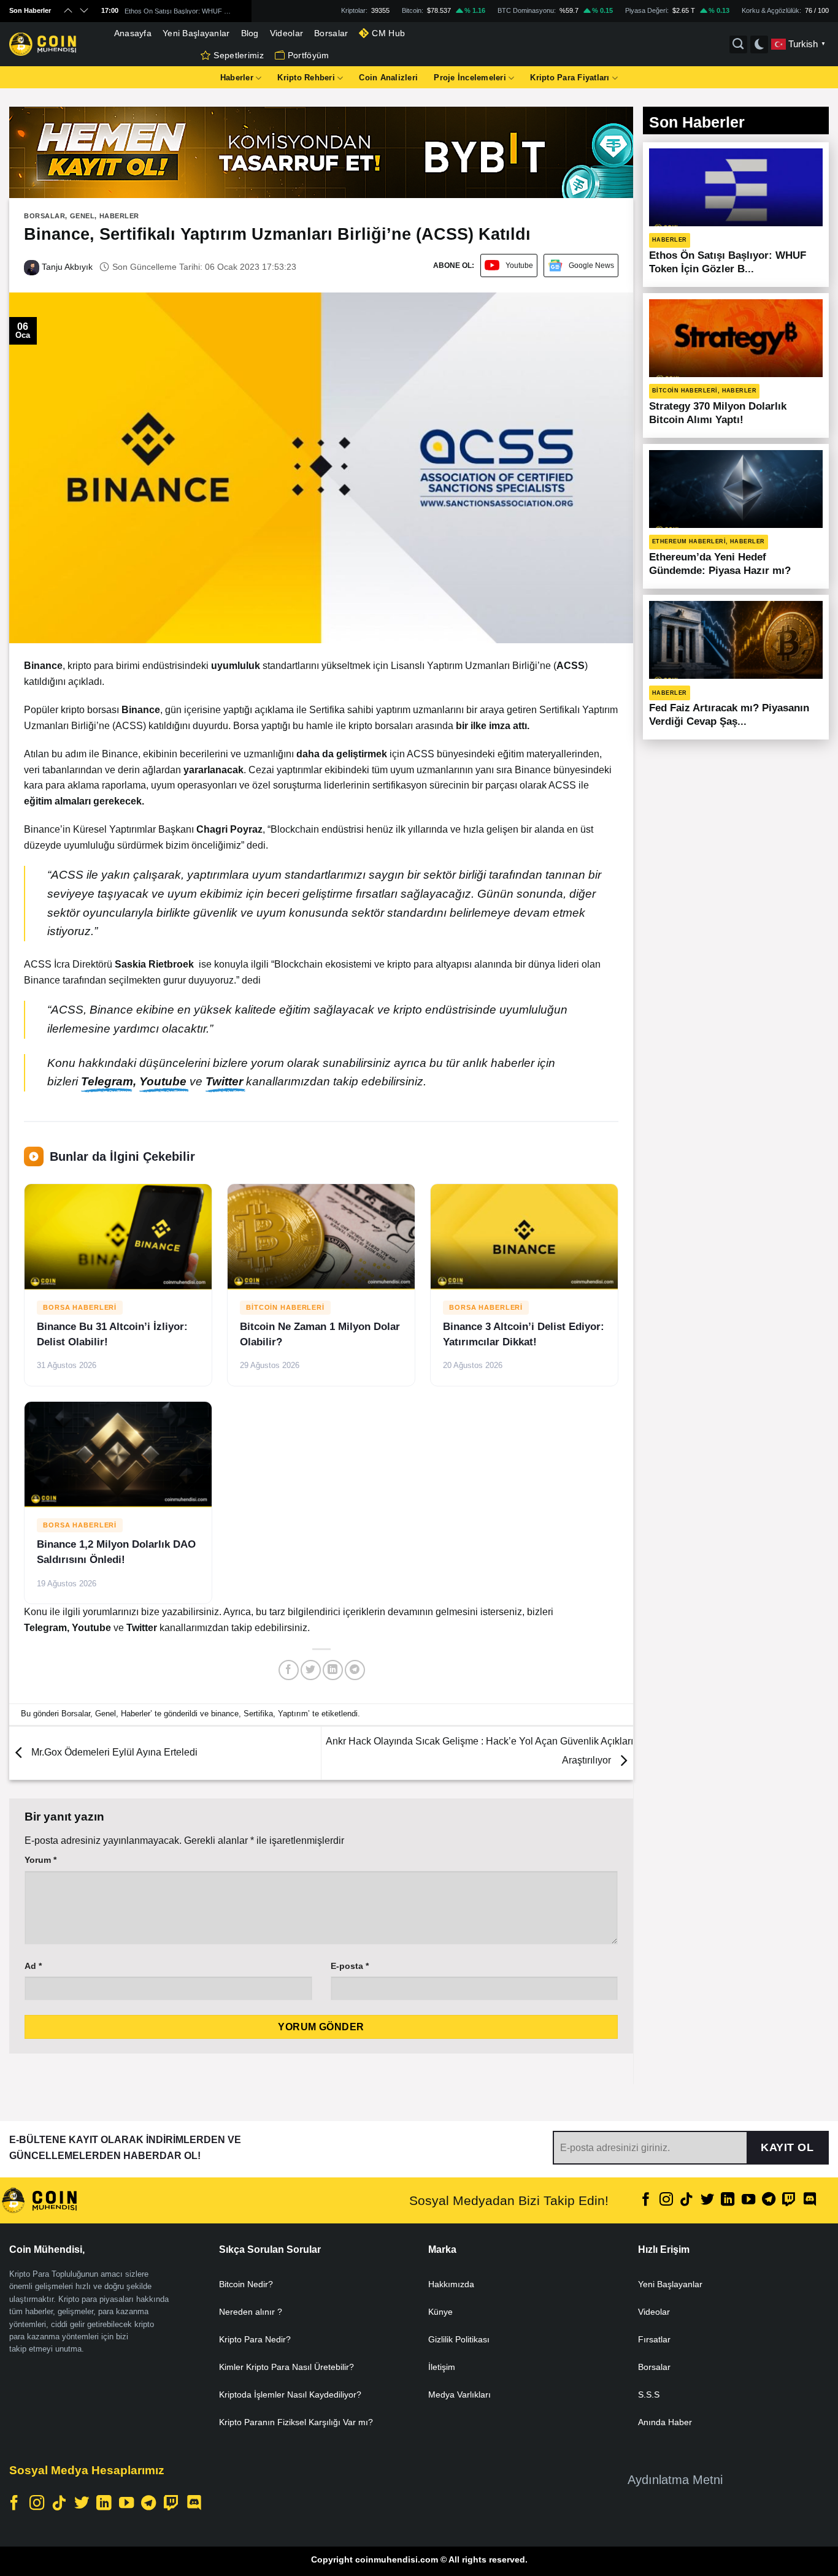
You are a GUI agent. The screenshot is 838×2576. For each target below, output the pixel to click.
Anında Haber (665, 2422)
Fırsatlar (654, 2339)
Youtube (519, 266)
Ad (33, 1966)
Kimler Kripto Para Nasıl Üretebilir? (286, 2367)
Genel (83, 216)
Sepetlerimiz (238, 55)
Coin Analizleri (388, 78)
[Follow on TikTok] (686, 2200)
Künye (440, 2312)
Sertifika (258, 1714)
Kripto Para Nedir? (255, 2339)
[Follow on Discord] (810, 2200)
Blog (250, 33)
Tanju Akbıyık (66, 267)
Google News (591, 266)
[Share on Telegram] (355, 1670)
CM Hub (388, 33)
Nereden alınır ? (251, 2312)
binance (225, 1714)
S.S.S (649, 2394)
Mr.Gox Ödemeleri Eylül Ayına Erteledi (113, 1753)
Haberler (237, 78)
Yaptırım (293, 1714)
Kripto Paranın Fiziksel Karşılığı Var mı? (296, 2422)
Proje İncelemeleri (470, 78)
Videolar (286, 33)
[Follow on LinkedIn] (728, 2200)
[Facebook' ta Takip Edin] (646, 2200)
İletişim (442, 2367)
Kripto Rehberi (306, 78)
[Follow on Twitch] (789, 2200)
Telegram (107, 1081)
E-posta (350, 1966)
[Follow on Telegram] (769, 2200)
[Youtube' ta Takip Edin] (748, 2200)
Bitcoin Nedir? (246, 2284)
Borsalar (331, 33)
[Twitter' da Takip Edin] (707, 2200)
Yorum (40, 1860)
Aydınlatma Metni (675, 2480)
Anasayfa (133, 33)
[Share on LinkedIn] (333, 1670)
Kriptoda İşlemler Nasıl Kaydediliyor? (290, 2394)
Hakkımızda (451, 2284)
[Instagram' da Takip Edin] (666, 2200)
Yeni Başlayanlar (196, 33)
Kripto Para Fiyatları (570, 78)
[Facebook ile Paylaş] (289, 1670)
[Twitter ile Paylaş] (311, 1670)
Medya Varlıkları (459, 2394)
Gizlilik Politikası (459, 2339)
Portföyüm (309, 55)
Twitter (226, 1081)
